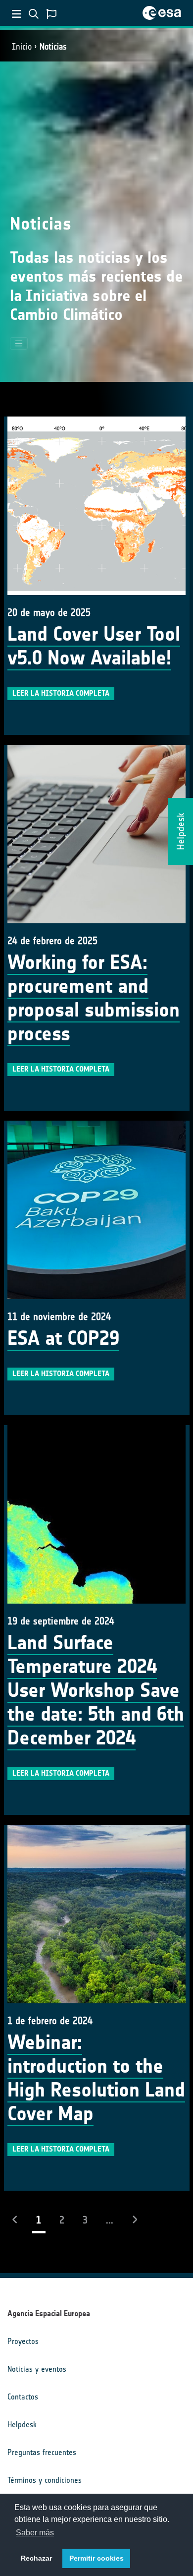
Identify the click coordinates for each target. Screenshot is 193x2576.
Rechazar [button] (36, 2558)
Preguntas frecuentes (42, 2452)
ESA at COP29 (63, 1338)
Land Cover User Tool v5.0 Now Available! (94, 646)
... (110, 2220)
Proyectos (23, 2341)
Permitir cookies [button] (96, 2558)
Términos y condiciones (45, 2480)
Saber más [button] (35, 2533)
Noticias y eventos (37, 2369)
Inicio (22, 47)
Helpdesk (22, 2425)
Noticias (53, 47)
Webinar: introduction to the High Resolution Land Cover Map (96, 2078)
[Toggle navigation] (19, 344)
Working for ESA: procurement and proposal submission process (94, 998)
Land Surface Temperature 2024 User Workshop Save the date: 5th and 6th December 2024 (96, 1690)
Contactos (23, 2397)
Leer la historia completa (61, 693)
